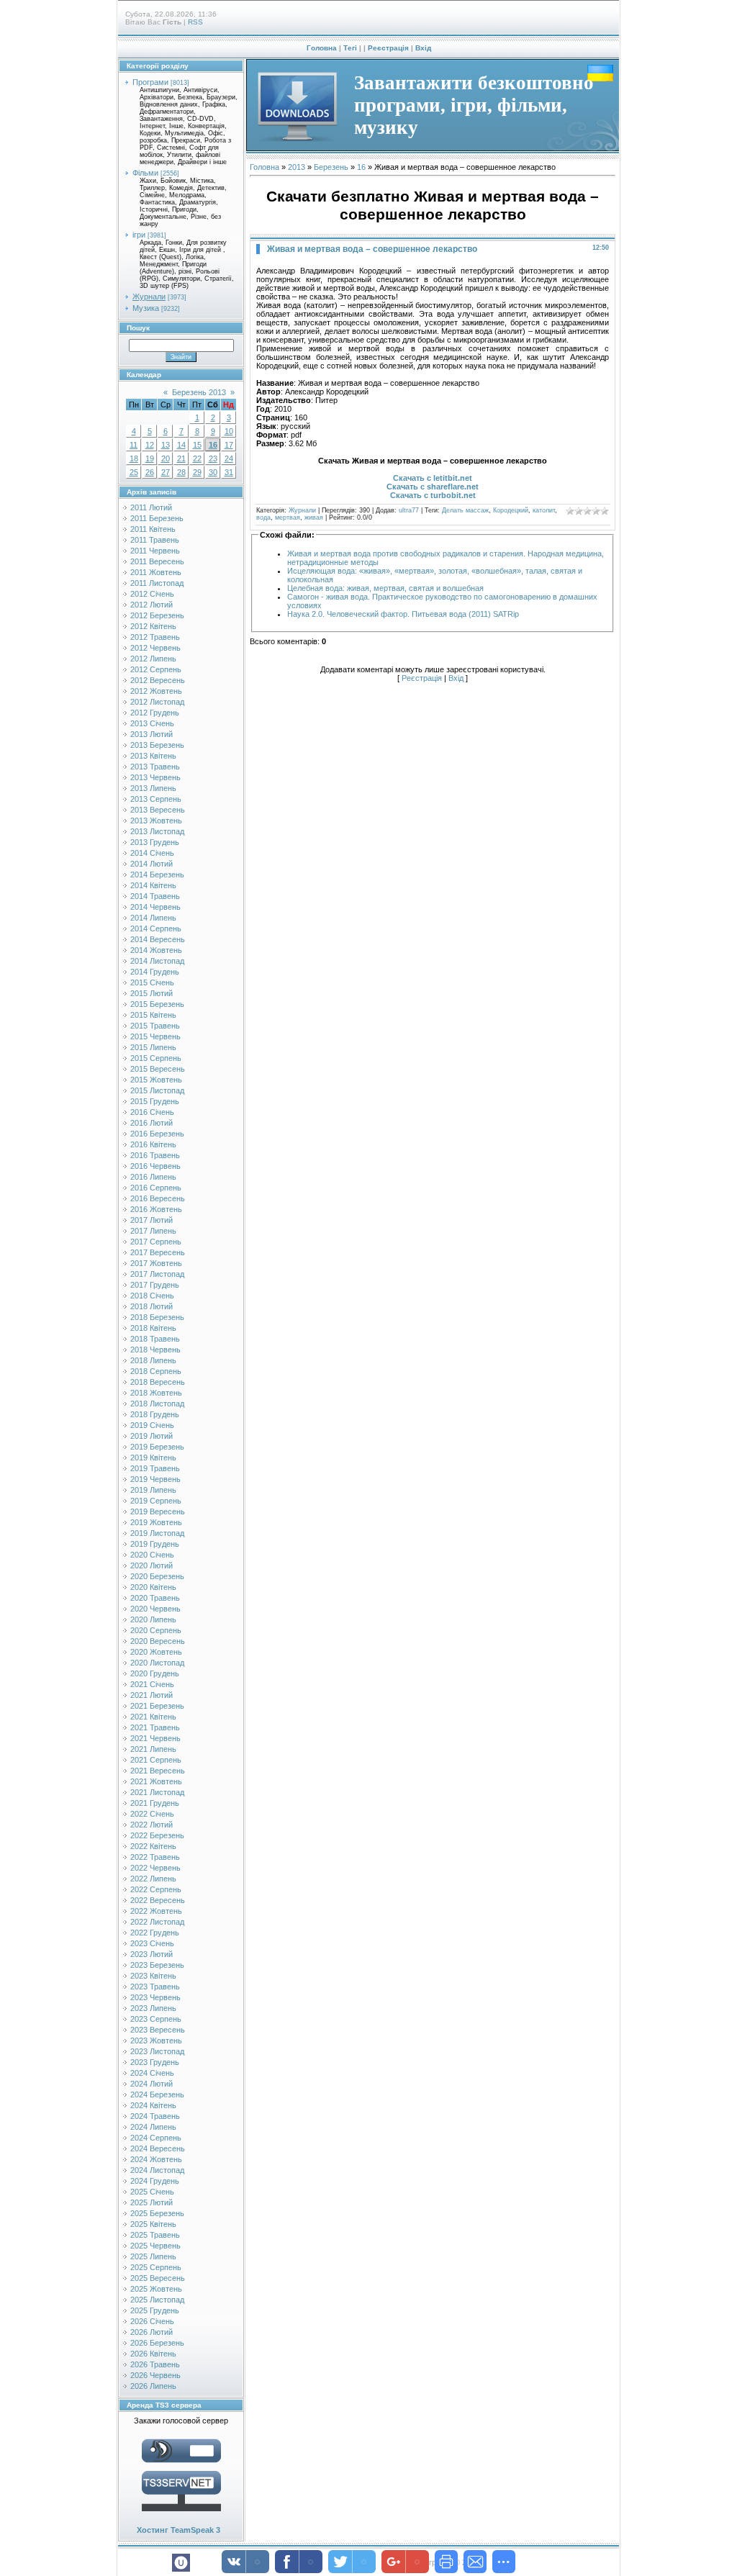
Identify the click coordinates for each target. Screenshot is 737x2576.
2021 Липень (153, 1749)
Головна (322, 48)
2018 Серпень (156, 1371)
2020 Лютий (152, 1565)
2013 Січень (152, 723)
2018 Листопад (157, 1404)
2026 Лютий (152, 2332)
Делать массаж (465, 510)
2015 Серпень (156, 1058)
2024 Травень (155, 2116)
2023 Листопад (157, 2051)
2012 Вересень (158, 680)
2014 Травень (155, 896)
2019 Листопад (157, 1533)
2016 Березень (157, 1134)
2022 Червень (155, 1868)
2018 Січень (152, 1296)
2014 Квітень (153, 885)
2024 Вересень (158, 2148)
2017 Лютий (152, 1220)
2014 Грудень (155, 972)
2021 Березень (157, 1706)
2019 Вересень (158, 1511)
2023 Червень (155, 1997)
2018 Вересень (158, 1382)
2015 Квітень (153, 1015)
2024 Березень (157, 2094)
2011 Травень (155, 540)
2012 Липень (153, 659)
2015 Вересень (158, 1069)
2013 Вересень (158, 810)
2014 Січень (152, 853)
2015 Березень (157, 1004)
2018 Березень (157, 1317)
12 (150, 445)
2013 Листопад (157, 831)
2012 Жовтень (156, 691)
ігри (139, 235)
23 (213, 458)
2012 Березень (157, 615)
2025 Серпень (156, 2267)
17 (229, 445)
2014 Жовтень (156, 950)
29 (197, 472)
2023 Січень (152, 1943)
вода (263, 518)
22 (197, 458)
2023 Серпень (156, 2019)
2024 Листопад (157, 2170)
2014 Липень (153, 918)
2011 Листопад (157, 583)
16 (213, 445)
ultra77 (409, 510)
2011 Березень (157, 518)
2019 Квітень (153, 1458)
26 (150, 472)
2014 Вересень (158, 939)
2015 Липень (153, 1047)
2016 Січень (152, 1112)
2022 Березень (157, 1835)
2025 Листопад (157, 2300)
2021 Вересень (158, 1771)
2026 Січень (152, 2321)
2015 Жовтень (156, 1080)
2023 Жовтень (156, 2041)
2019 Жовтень (156, 1522)
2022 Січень (152, 1814)
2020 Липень (153, 1619)
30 (213, 472)
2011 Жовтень (156, 572)
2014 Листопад (157, 961)
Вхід (423, 48)
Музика (146, 308)
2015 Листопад (157, 1090)
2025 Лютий (152, 2202)
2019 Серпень (156, 1501)
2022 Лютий (152, 1825)
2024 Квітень (153, 2105)
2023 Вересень (158, 2030)
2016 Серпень (156, 1188)
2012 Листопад (157, 702)
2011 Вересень (157, 561)
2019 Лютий (152, 1436)
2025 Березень (157, 2213)
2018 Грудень (155, 1414)
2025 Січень (152, 2192)
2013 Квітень (153, 756)
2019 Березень (157, 1447)
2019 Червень (155, 1479)
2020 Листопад (157, 1663)
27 (166, 472)
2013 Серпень (156, 799)
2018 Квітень (153, 1328)
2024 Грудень (155, 2181)
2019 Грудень (155, 1544)
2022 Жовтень (156, 1911)
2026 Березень (157, 2343)
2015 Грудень (155, 1101)
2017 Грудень (155, 1285)
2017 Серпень (156, 1242)
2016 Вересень (158, 1198)
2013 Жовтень (156, 821)
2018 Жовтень (156, 1393)
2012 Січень (152, 594)
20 (166, 458)
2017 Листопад (157, 1274)
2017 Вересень (158, 1252)
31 (229, 472)
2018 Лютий (152, 1306)
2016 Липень (153, 1177)
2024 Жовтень (156, 2159)
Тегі (350, 48)
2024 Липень (153, 2127)
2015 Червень (155, 1036)
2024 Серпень (156, 2138)
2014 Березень (157, 875)
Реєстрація (388, 48)
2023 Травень (155, 1987)
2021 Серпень (156, 1760)
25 (134, 472)
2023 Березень (157, 1965)
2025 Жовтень (156, 2289)
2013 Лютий (152, 734)
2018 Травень (155, 1339)
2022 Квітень (153, 1846)
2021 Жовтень (156, 1781)
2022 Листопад (157, 1922)
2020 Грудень (155, 1673)
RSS (195, 22)
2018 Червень (155, 1350)
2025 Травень (155, 2235)
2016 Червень (155, 1166)
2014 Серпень (156, 928)
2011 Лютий (151, 507)
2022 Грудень (155, 1933)
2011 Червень (155, 551)
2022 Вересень (158, 1900)
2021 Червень (155, 1738)
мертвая (288, 518)
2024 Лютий (152, 2084)
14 (181, 445)
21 (181, 458)
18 (134, 458)
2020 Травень (155, 1598)
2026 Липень (153, 2386)
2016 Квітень (153, 1144)
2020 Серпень (156, 1630)
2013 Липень (153, 788)
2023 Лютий (152, 1954)
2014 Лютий (152, 864)
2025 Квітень (153, 2224)
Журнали (149, 297)
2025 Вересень (158, 2278)
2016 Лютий (152, 1123)
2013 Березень (157, 745)
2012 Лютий (152, 605)
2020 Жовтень (156, 1652)
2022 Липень (153, 1879)
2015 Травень (155, 1026)
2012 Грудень (155, 713)
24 (229, 458)
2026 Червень (155, 2375)
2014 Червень (155, 907)
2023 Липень (153, 2008)
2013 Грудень (155, 842)
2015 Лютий (152, 993)
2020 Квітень (153, 1587)
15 (197, 445)
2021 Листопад (157, 1792)
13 (166, 445)
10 (229, 431)
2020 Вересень (158, 1641)
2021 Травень (155, 1727)
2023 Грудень (155, 2062)
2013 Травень (155, 767)
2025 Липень (153, 2256)
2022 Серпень (156, 1889)
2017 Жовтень (156, 1263)
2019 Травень (155, 1468)
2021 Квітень (153, 1717)
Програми (150, 82)
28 (181, 472)
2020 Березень (157, 1576)
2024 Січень (152, 2073)
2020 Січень (152, 1555)
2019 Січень (152, 1425)
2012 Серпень (156, 669)
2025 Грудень (155, 2310)
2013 (297, 167)
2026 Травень (155, 2364)
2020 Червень (155, 1609)
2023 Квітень (153, 1976)
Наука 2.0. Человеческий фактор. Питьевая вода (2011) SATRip (403, 614)
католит (544, 510)
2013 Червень (155, 777)
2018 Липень (153, 1360)
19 (150, 458)
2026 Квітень (153, 2354)
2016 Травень (155, 1155)
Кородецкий (511, 510)
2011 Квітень (153, 529)
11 (134, 445)
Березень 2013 (199, 392)
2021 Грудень (155, 1803)
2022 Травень (155, 1857)
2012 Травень (155, 637)
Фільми (145, 173)
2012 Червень (155, 648)
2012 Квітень (153, 626)
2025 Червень (155, 2246)
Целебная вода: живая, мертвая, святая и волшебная (385, 588)
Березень (331, 167)
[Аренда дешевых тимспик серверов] (181, 2514)
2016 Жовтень (156, 1209)
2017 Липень (153, 1231)
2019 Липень (153, 1490)
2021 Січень (152, 1684)
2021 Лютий (152, 1695)
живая (314, 518)
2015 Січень (152, 982)
